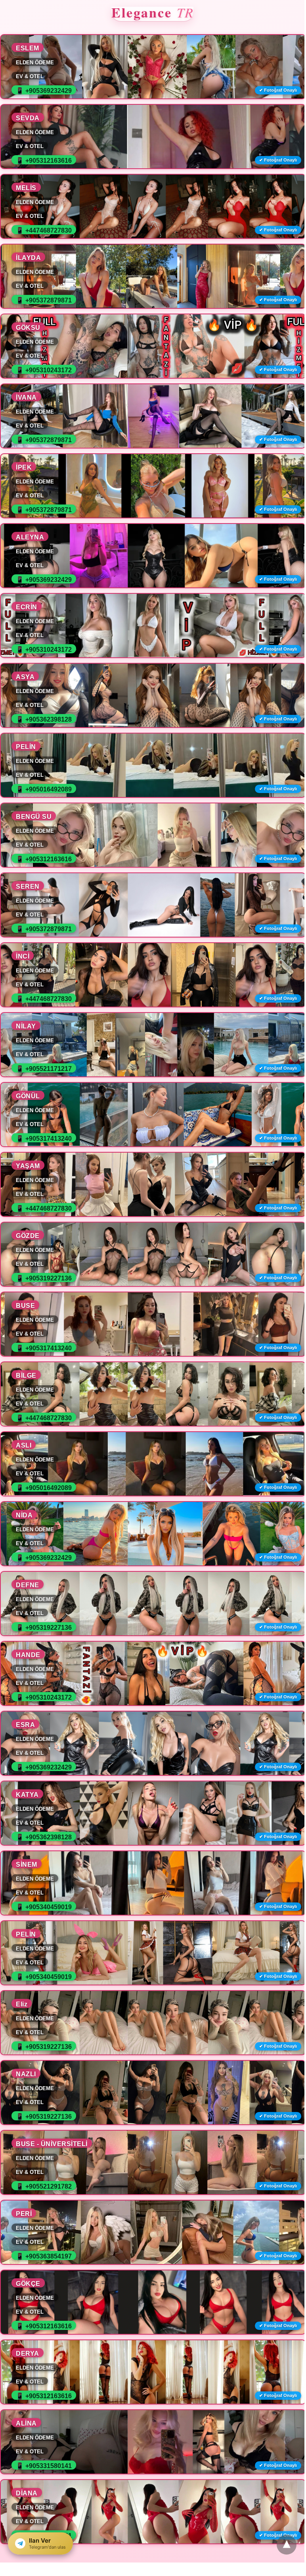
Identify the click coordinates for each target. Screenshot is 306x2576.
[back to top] (287, 2545)
